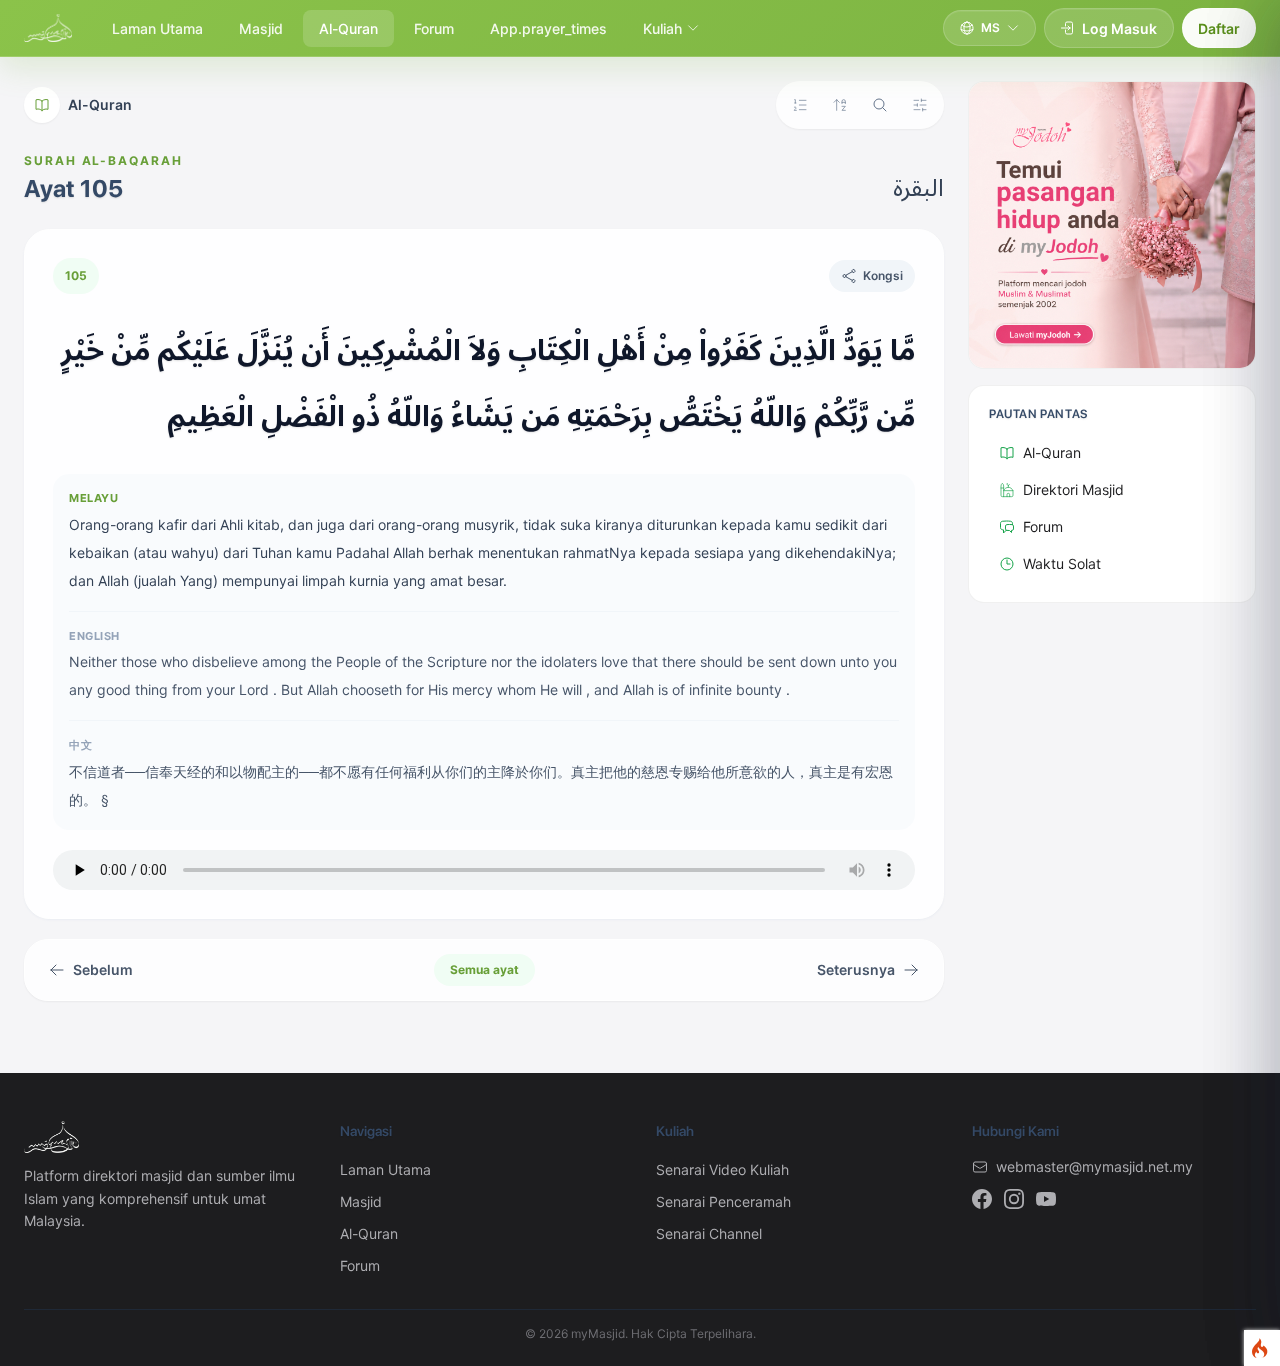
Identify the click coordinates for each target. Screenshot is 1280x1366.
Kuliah (662, 28)
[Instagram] (1014, 1199)
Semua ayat (484, 969)
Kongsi (883, 275)
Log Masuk (1119, 28)
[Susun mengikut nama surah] (840, 105)
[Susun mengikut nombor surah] (800, 105)
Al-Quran (348, 28)
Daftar (1219, 28)
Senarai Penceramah (723, 1201)
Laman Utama (157, 28)
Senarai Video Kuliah (722, 1169)
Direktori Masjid (1073, 489)
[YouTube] (1046, 1199)
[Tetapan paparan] (920, 105)
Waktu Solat (1062, 563)
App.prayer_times (548, 28)
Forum (434, 28)
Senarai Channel (709, 1233)
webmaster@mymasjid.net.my (1094, 1166)
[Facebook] (982, 1199)
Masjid (261, 28)
